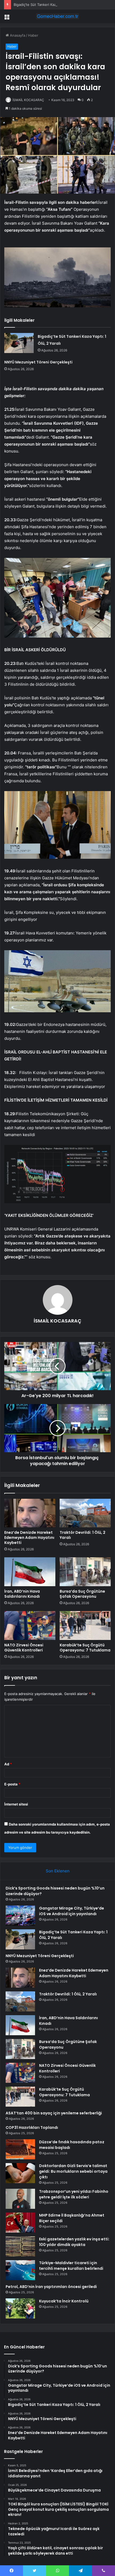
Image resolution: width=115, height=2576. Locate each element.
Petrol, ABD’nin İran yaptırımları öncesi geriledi (51, 2287)
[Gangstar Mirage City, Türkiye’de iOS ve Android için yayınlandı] (20, 1916)
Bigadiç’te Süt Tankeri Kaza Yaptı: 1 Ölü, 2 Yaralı (53, 5)
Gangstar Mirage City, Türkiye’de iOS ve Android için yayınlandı (72, 1911)
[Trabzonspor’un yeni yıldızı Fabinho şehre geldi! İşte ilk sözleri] (20, 2199)
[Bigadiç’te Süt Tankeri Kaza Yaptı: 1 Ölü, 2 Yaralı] (19, 343)
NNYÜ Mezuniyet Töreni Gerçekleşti (38, 362)
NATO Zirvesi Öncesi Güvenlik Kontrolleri (24, 1648)
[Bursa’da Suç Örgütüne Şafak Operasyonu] (85, 1572)
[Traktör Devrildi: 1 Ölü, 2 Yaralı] (85, 1513)
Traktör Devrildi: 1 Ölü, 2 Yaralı (83, 1535)
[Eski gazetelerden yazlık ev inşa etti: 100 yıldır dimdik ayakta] (20, 2246)
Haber (33, 35)
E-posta (12, 1784)
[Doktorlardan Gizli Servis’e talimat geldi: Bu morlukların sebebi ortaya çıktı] (20, 2173)
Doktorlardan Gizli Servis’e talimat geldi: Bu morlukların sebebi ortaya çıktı (73, 2171)
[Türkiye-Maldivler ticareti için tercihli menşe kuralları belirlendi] (20, 2270)
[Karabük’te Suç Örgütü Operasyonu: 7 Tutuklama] (85, 1626)
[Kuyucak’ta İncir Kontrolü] (20, 2308)
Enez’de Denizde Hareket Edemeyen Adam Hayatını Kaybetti (29, 1538)
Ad (8, 1764)
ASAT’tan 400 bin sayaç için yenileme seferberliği (54, 2113)
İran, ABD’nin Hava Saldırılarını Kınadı (22, 1594)
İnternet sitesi (16, 1804)
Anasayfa (17, 35)
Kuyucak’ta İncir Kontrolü (64, 2301)
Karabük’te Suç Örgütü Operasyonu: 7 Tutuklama (85, 1648)
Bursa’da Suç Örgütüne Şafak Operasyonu (82, 1594)
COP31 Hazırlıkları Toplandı (32, 2127)
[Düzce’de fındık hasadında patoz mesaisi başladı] (20, 2149)
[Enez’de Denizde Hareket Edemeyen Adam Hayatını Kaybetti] (30, 1513)
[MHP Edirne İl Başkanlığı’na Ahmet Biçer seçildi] (20, 2223)
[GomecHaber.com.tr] (57, 16)
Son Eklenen (58, 1871)
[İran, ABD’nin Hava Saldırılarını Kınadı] (30, 1572)
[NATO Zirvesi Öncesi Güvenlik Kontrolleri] (30, 1626)
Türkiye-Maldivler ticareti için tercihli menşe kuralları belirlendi (71, 2266)
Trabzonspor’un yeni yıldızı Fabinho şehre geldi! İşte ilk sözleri (74, 2194)
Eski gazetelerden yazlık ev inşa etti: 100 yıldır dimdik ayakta (74, 2242)
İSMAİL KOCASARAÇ (28, 100)
